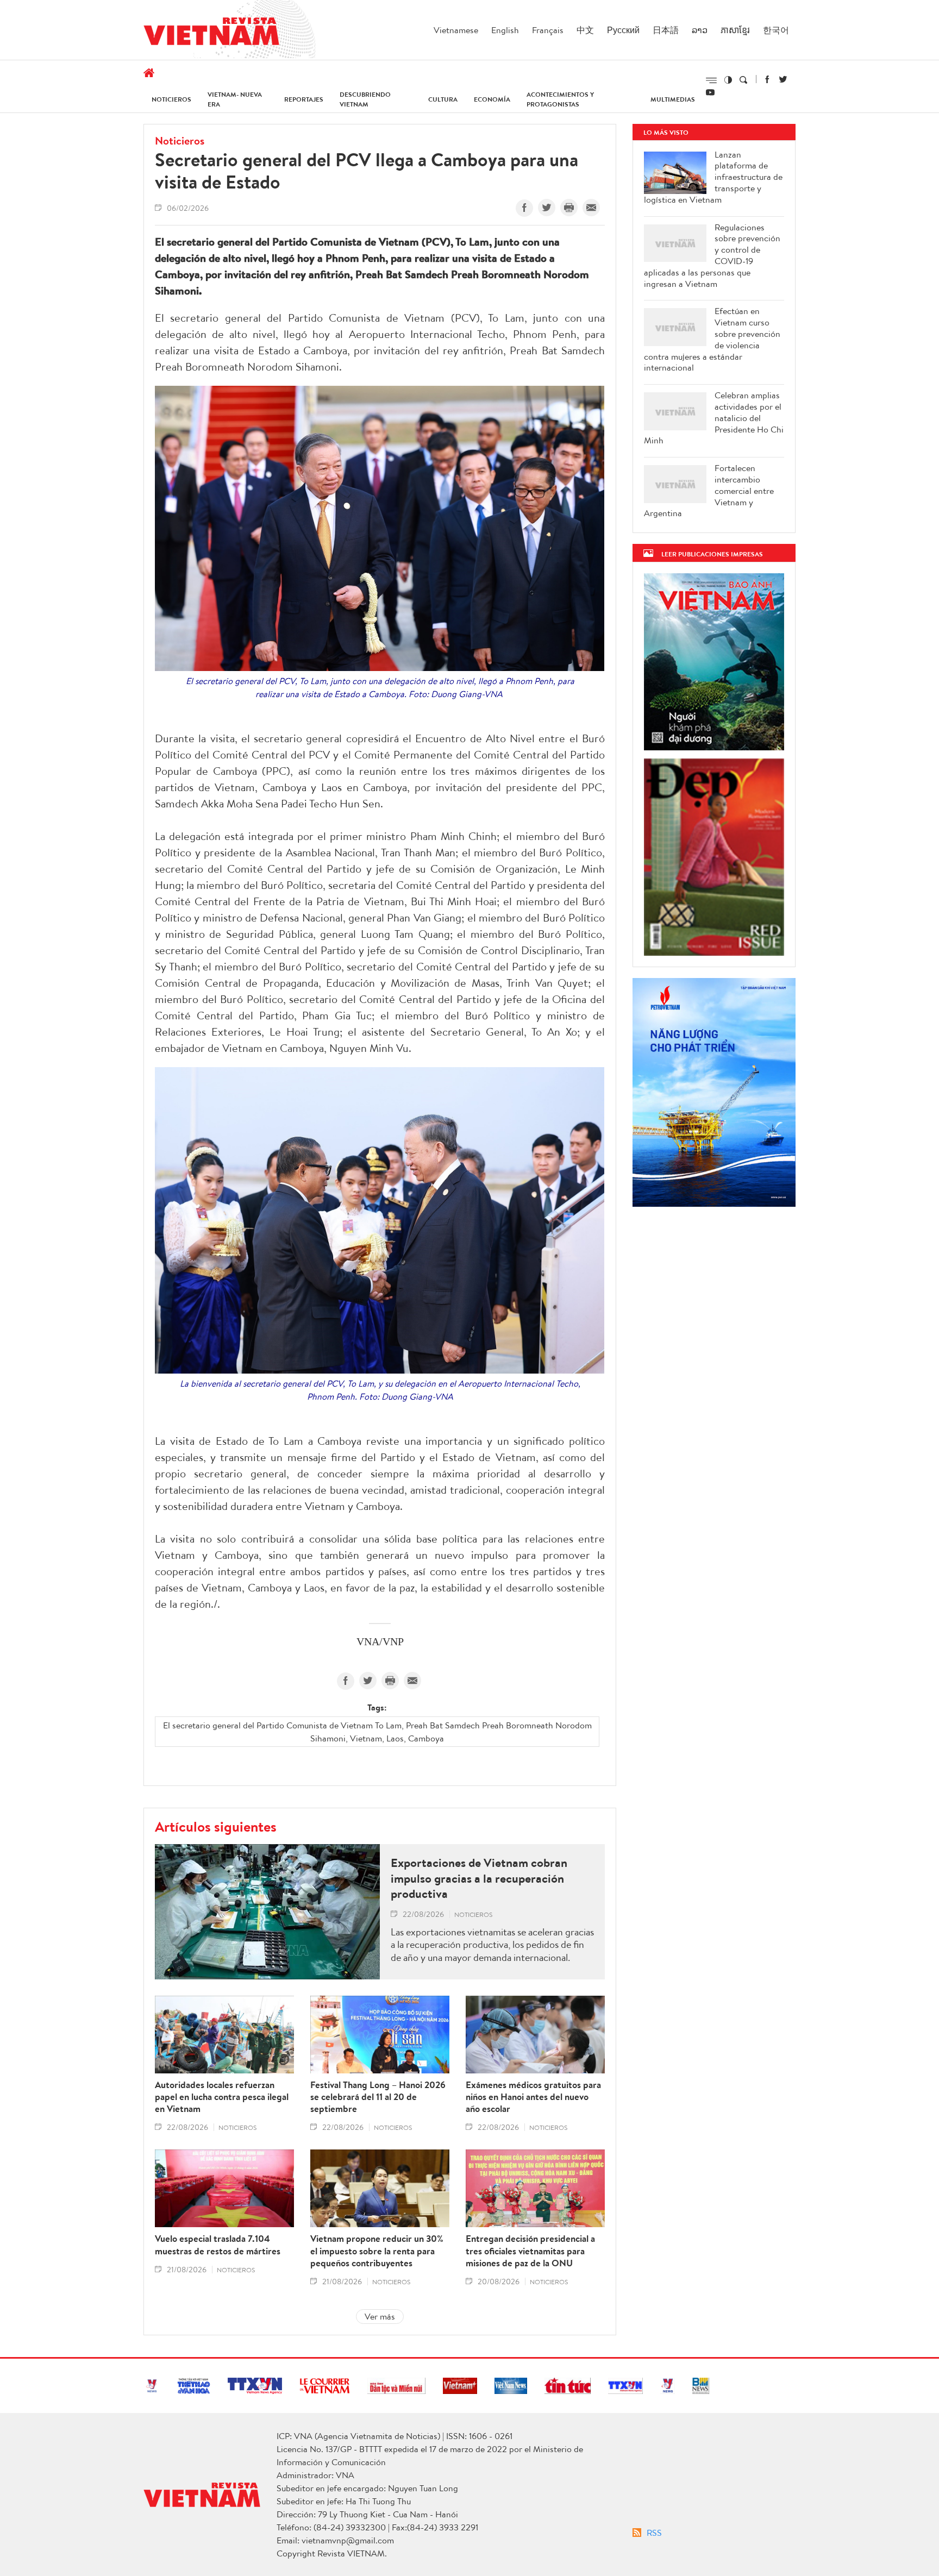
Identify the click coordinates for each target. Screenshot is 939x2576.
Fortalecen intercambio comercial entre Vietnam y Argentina (709, 491)
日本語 (666, 30)
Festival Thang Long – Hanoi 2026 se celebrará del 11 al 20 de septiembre (378, 2097)
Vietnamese (456, 30)
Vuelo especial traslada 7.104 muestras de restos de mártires (218, 2245)
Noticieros (171, 99)
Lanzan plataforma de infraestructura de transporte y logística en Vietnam (713, 177)
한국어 (776, 30)
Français (548, 30)
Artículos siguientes (216, 1826)
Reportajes (304, 99)
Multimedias (673, 99)
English (505, 30)
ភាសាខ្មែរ (735, 30)
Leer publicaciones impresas (712, 554)
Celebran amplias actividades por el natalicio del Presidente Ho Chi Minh (714, 418)
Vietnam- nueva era (235, 99)
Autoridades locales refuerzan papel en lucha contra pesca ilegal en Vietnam (222, 2097)
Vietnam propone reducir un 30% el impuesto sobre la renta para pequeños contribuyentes (377, 2251)
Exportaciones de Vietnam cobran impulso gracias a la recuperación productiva (479, 1878)
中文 (585, 30)
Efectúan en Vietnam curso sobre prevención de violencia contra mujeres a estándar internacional (712, 339)
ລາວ (700, 30)
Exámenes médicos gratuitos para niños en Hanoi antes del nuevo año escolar (533, 2097)
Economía (492, 99)
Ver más (380, 2316)
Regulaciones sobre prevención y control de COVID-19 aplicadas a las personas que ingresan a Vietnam (712, 256)
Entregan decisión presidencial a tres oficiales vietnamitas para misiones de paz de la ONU (530, 2251)
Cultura (443, 99)
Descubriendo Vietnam (365, 99)
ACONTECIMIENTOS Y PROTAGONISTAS (560, 99)
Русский (623, 30)
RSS (654, 2533)
